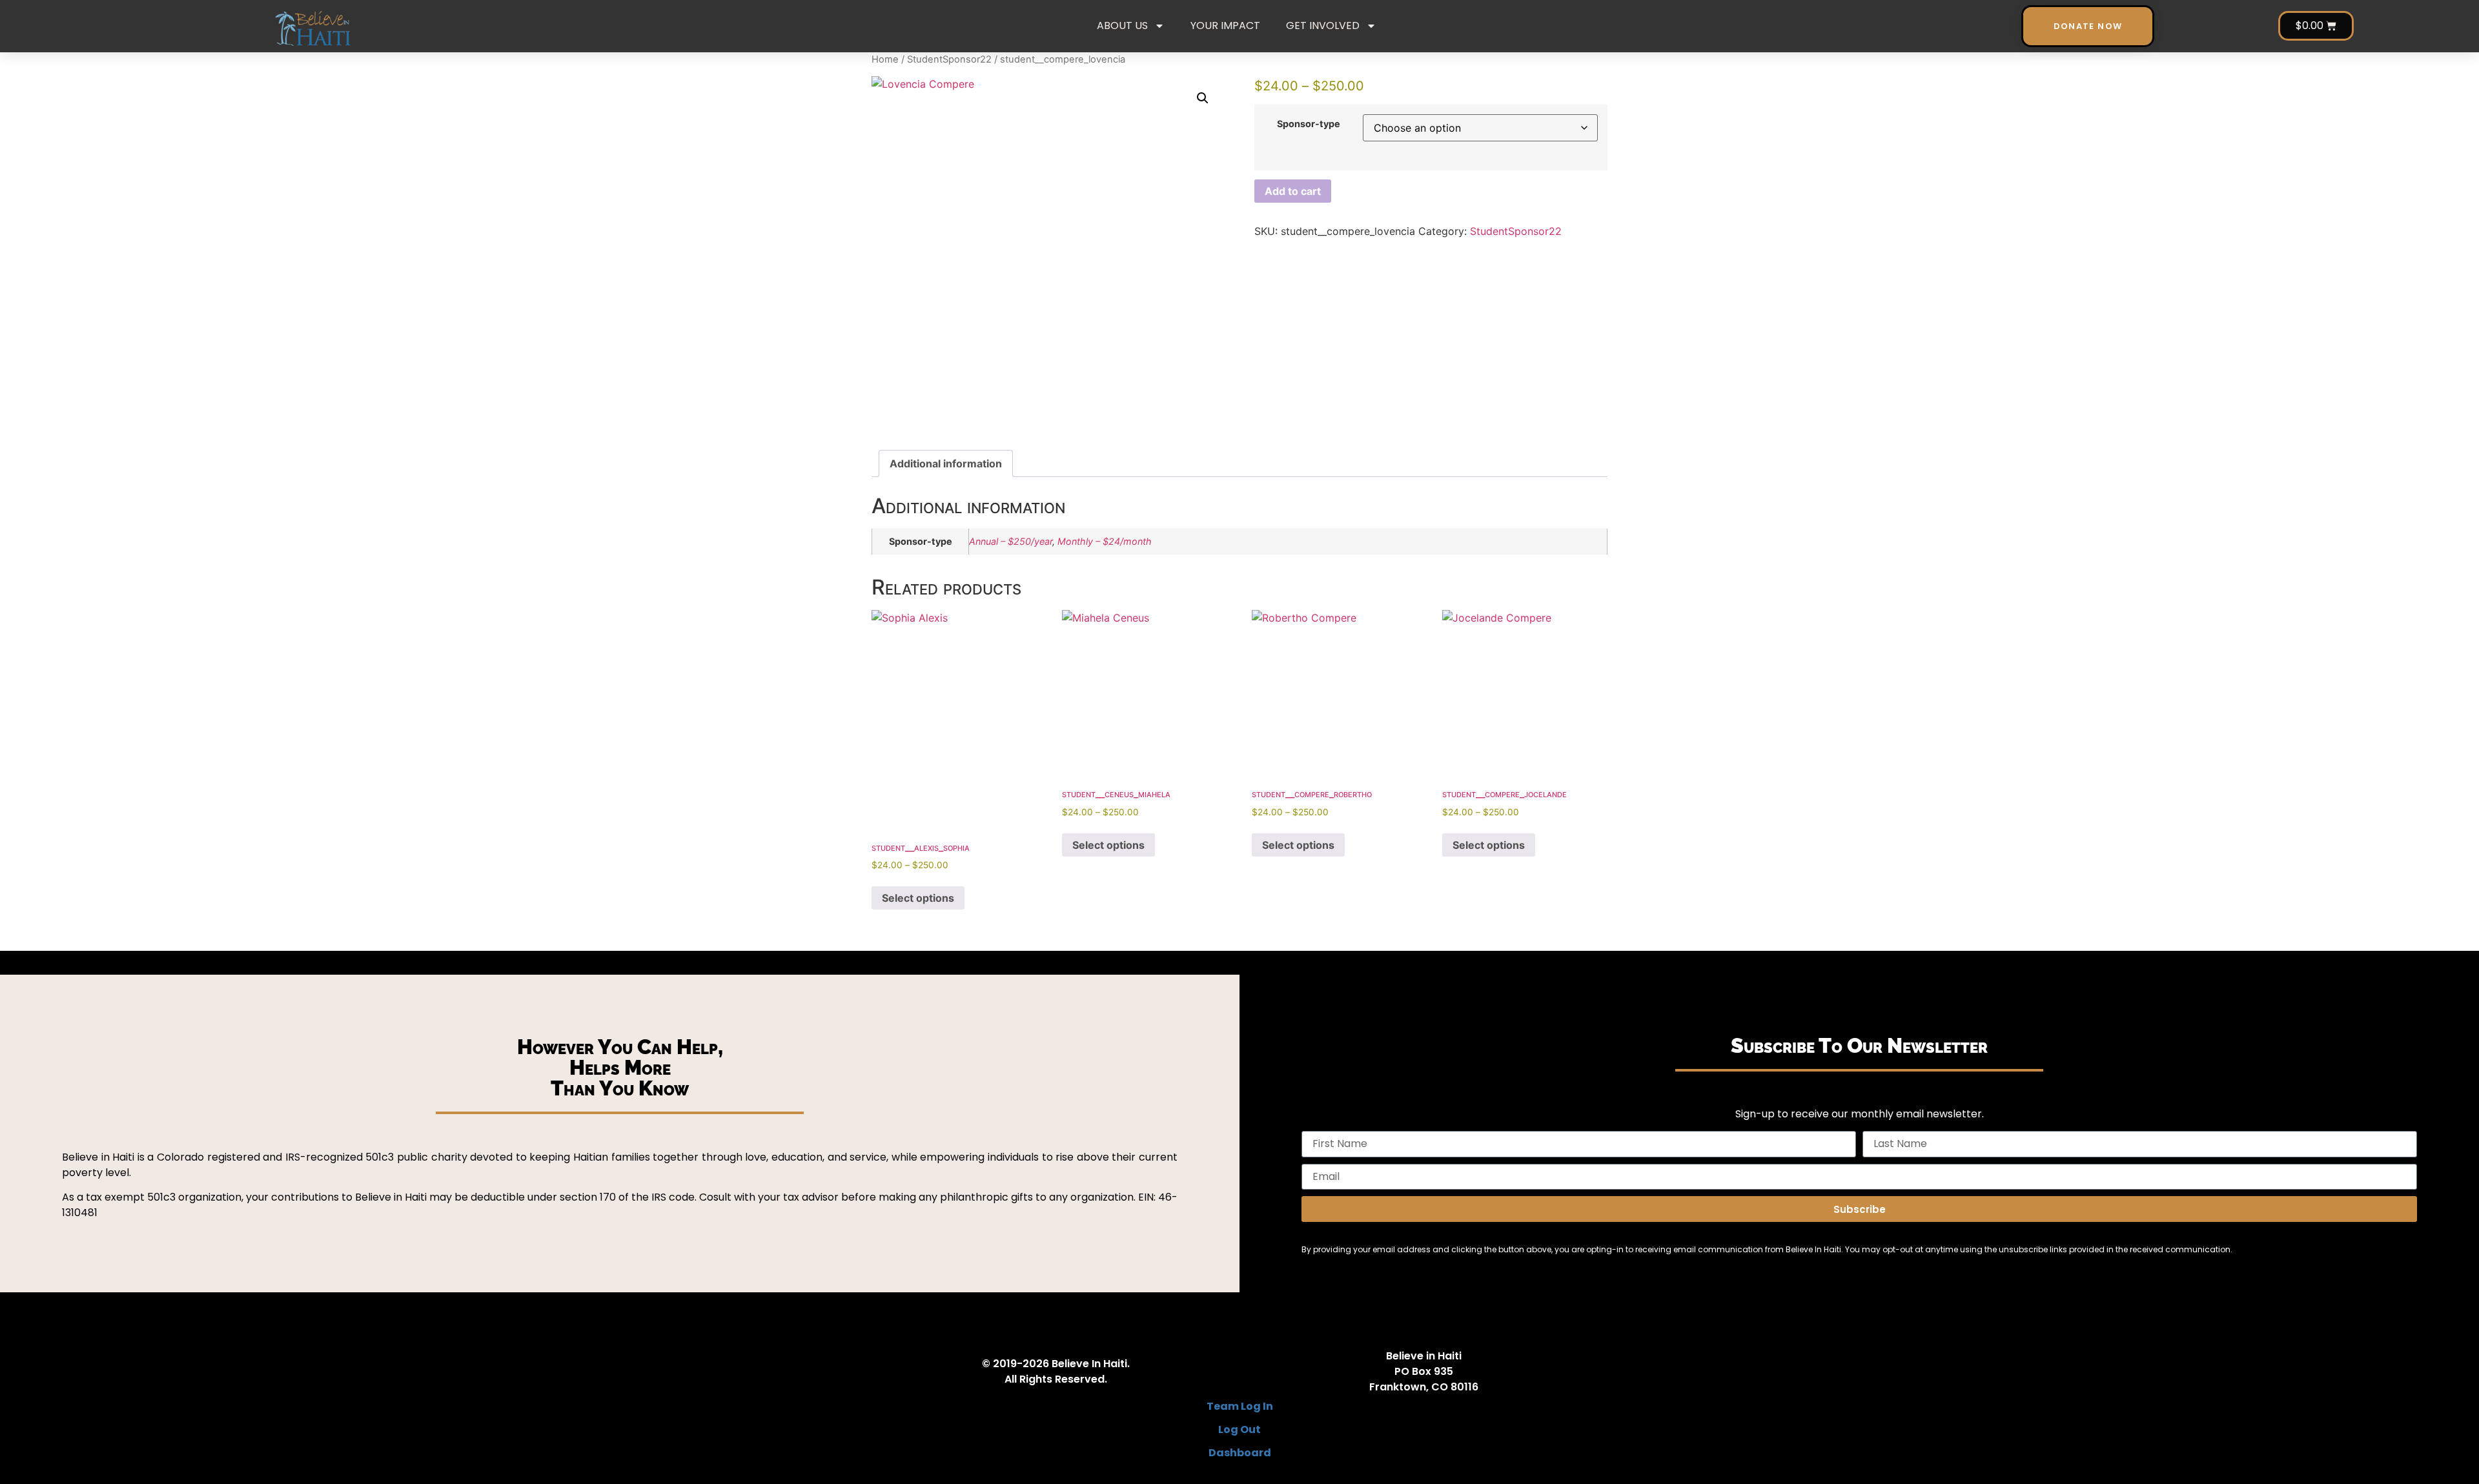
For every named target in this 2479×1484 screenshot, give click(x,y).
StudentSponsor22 (949, 59)
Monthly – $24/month (1105, 541)
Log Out (1239, 1429)
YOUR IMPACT (1225, 25)
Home (885, 59)
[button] (1203, 98)
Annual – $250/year (1011, 541)
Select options (918, 898)
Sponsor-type (1309, 124)
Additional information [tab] (946, 463)
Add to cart (1293, 191)
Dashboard (1240, 1453)
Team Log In (1240, 1406)
